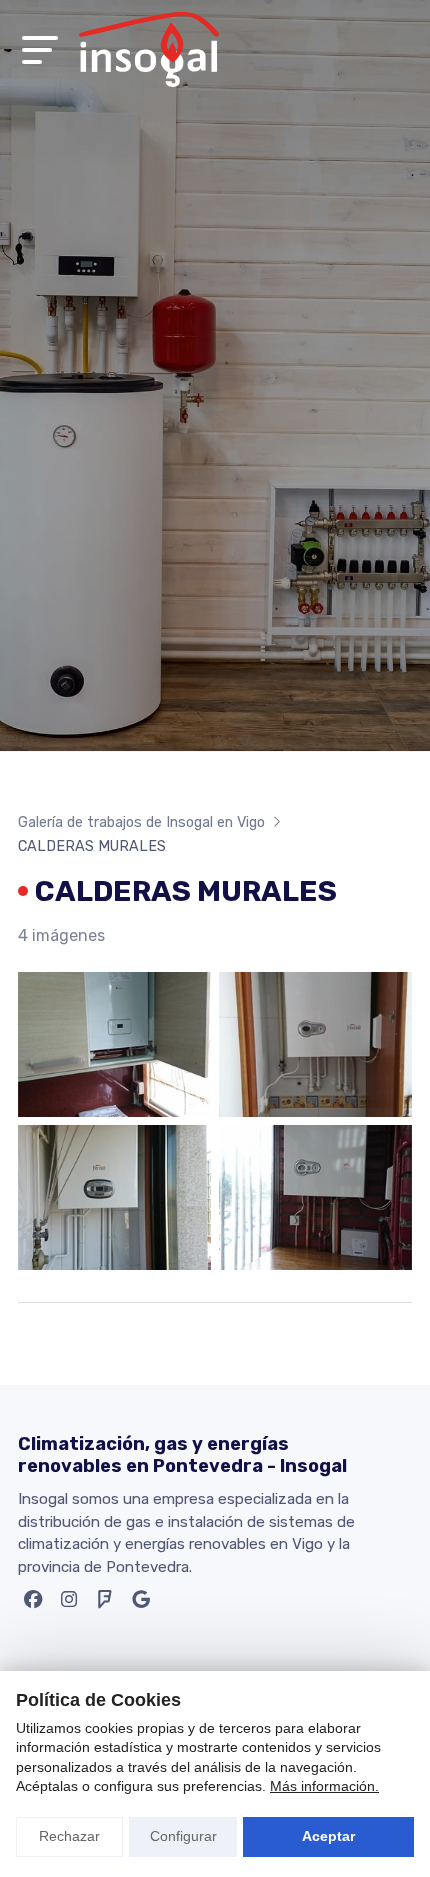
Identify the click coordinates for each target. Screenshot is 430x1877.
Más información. (324, 1786)
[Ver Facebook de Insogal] (36, 1604)
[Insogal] (149, 49)
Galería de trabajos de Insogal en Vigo (141, 822)
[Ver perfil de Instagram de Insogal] (72, 1604)
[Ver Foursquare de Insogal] (108, 1604)
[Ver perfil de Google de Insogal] (144, 1604)
